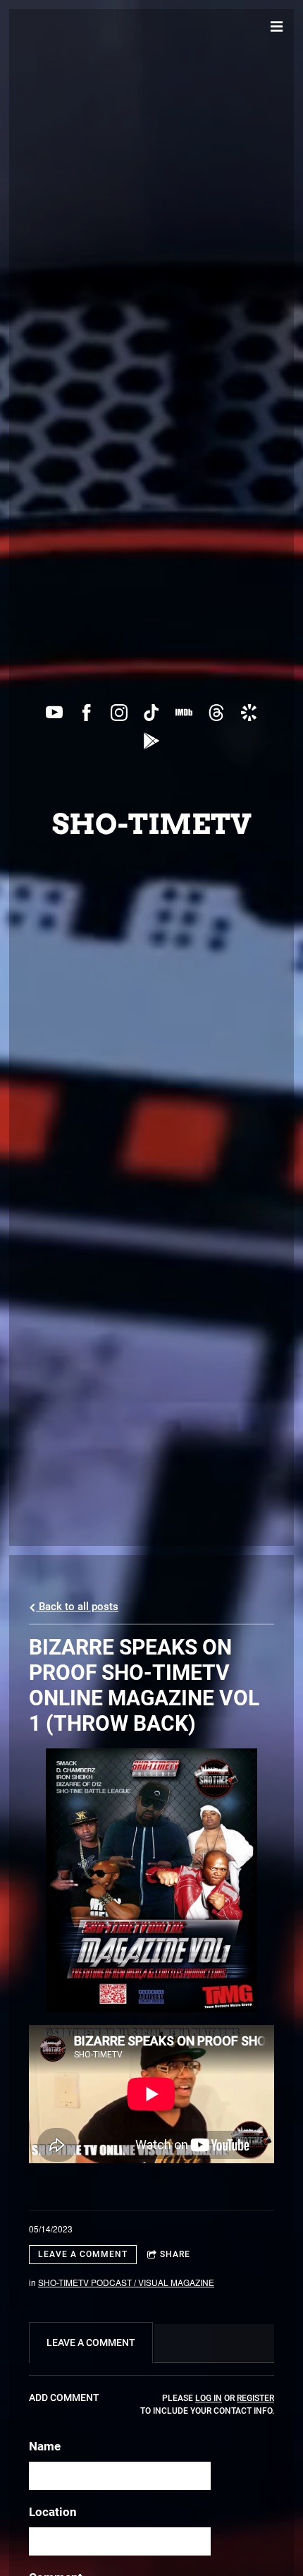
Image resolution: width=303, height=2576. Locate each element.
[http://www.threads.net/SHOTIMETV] (216, 713)
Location (53, 2512)
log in (209, 2398)
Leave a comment (83, 2254)
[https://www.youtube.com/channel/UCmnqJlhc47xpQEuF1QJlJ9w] (54, 713)
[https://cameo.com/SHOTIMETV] (249, 713)
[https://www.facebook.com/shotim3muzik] (87, 713)
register (255, 2398)
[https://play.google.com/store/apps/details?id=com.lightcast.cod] (151, 741)
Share (175, 2254)
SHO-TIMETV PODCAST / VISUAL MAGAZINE (126, 2282)
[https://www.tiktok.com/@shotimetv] (151, 713)
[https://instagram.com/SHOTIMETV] (119, 713)
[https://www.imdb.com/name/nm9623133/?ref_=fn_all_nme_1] (184, 713)
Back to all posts (77, 1607)
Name (45, 2446)
